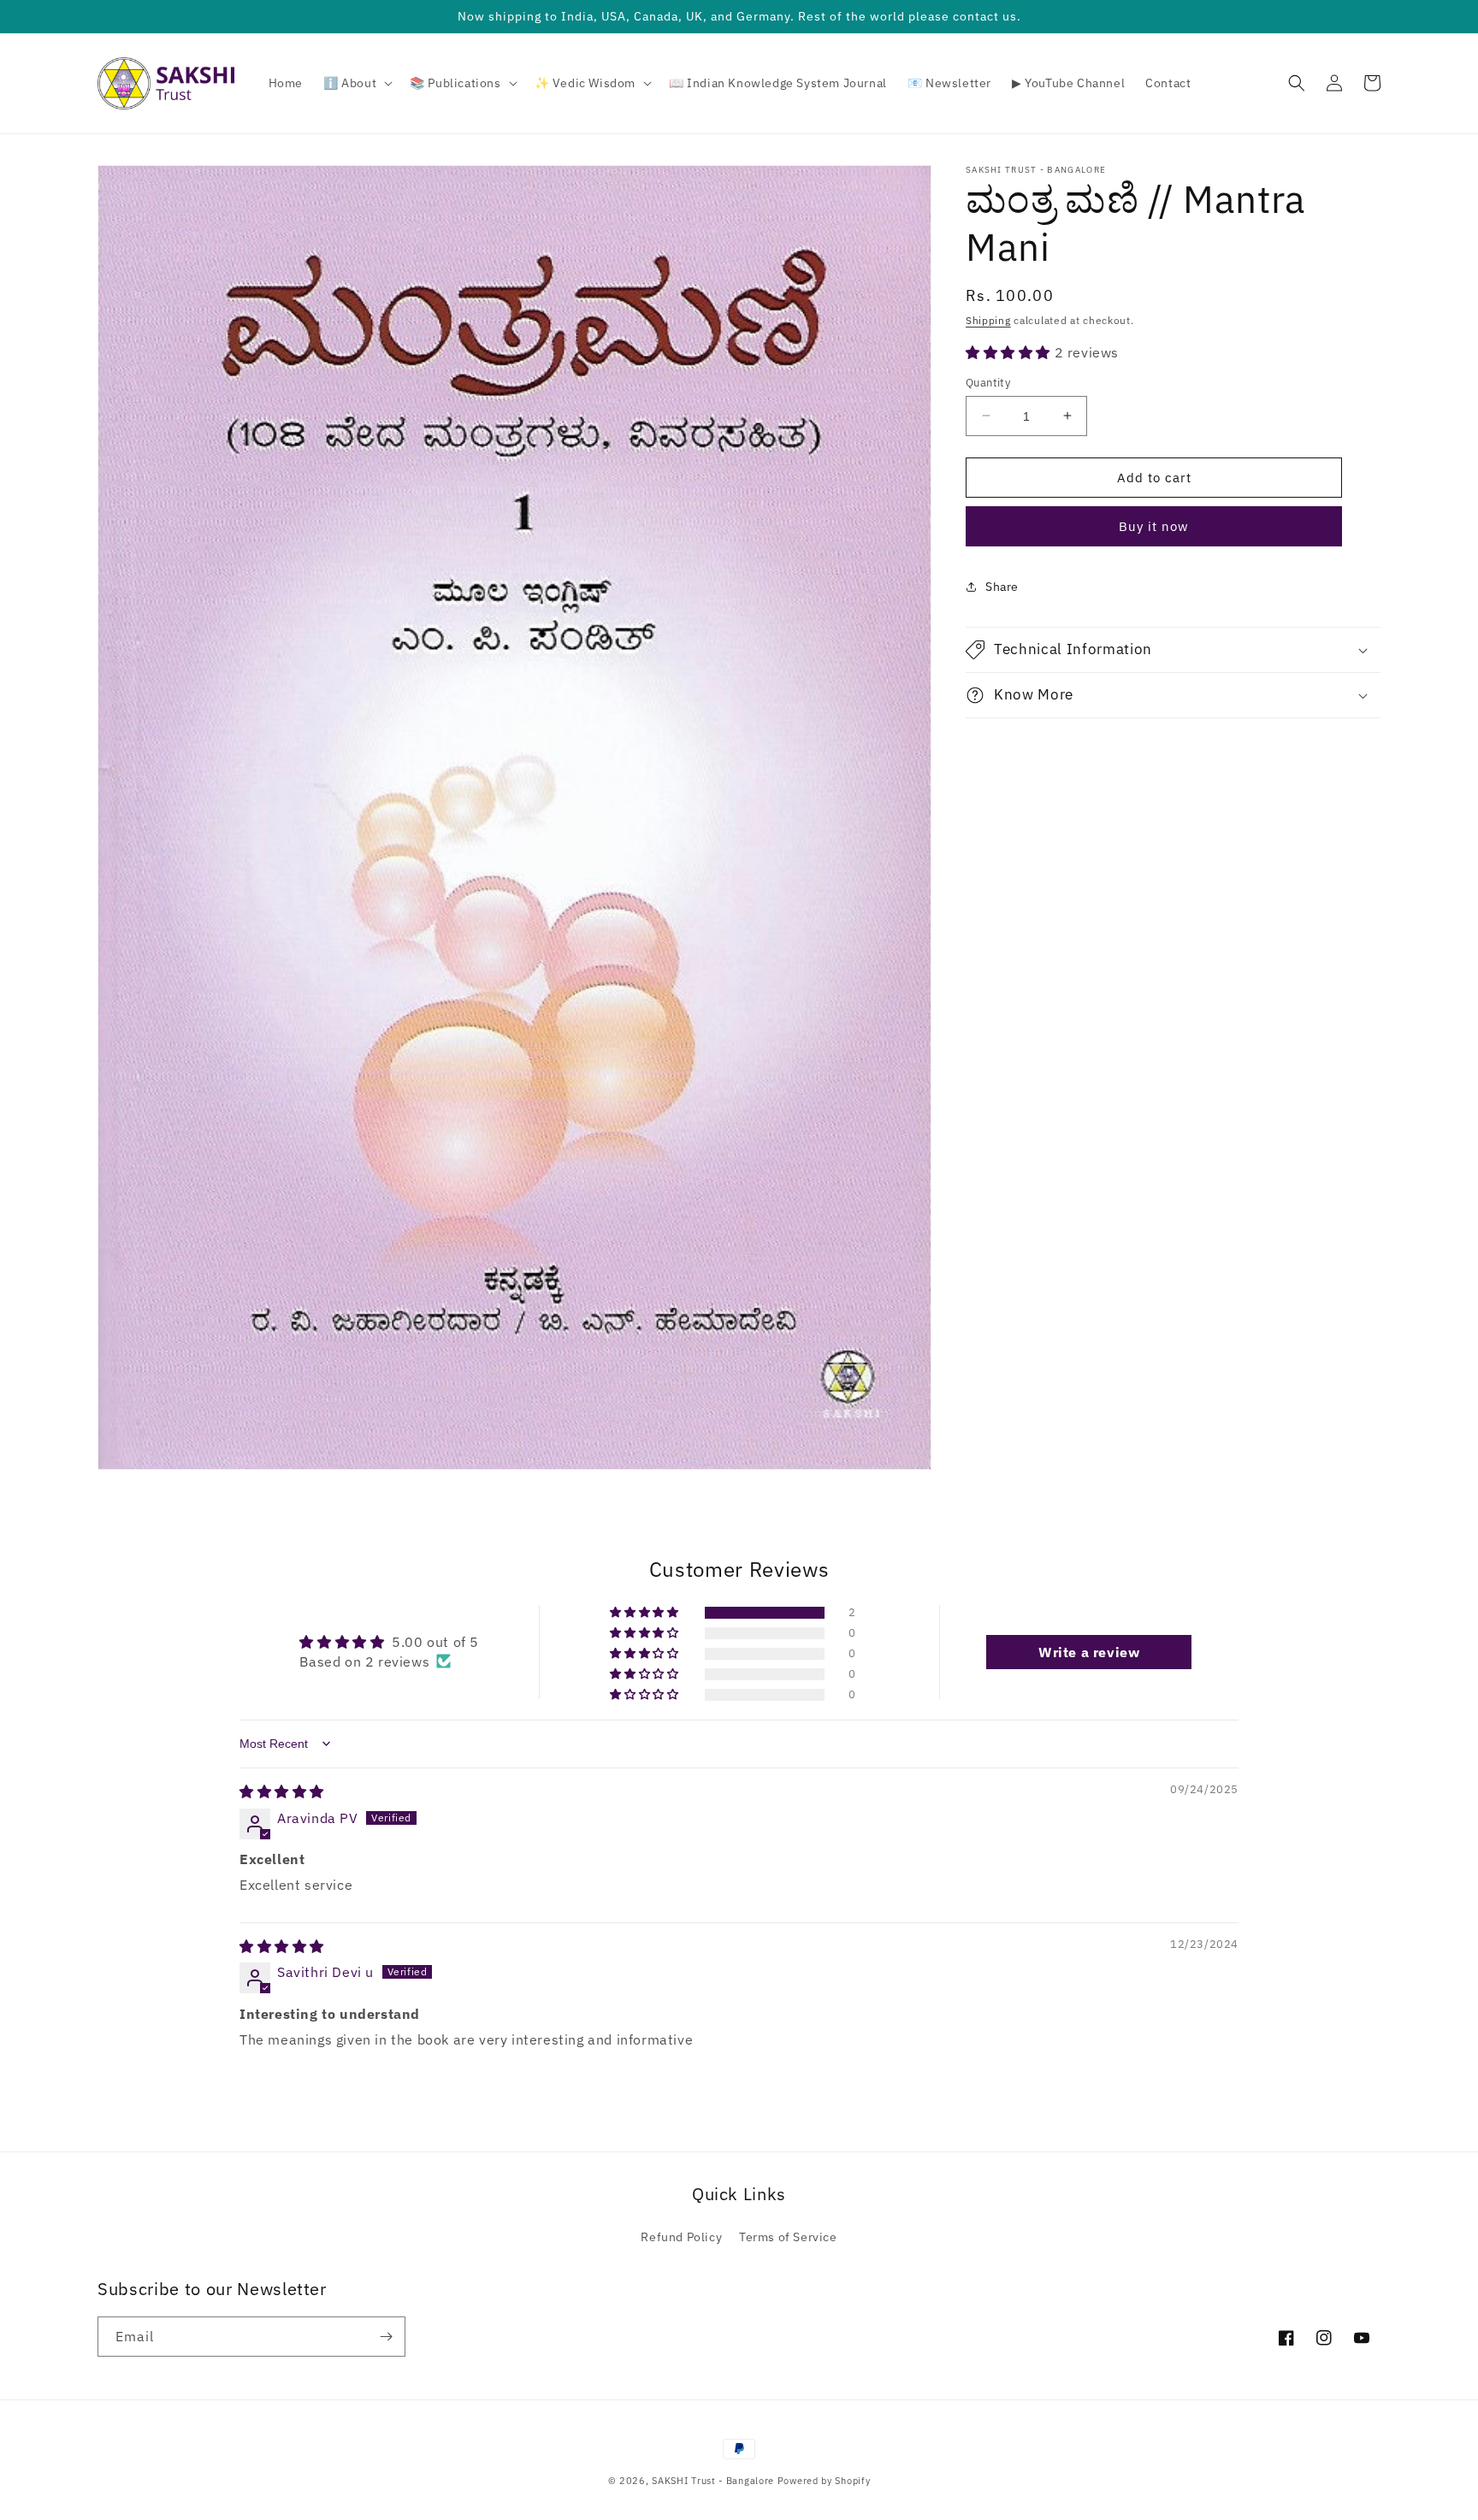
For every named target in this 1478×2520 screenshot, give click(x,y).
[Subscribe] (386, 2337)
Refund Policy (681, 2237)
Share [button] (1002, 586)
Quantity (988, 382)
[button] (356, 83)
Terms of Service (788, 2237)
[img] (282, 1791)
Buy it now (1154, 526)
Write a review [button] (1089, 1652)
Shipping (988, 320)
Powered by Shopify (824, 2481)
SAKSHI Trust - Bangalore (713, 2481)
